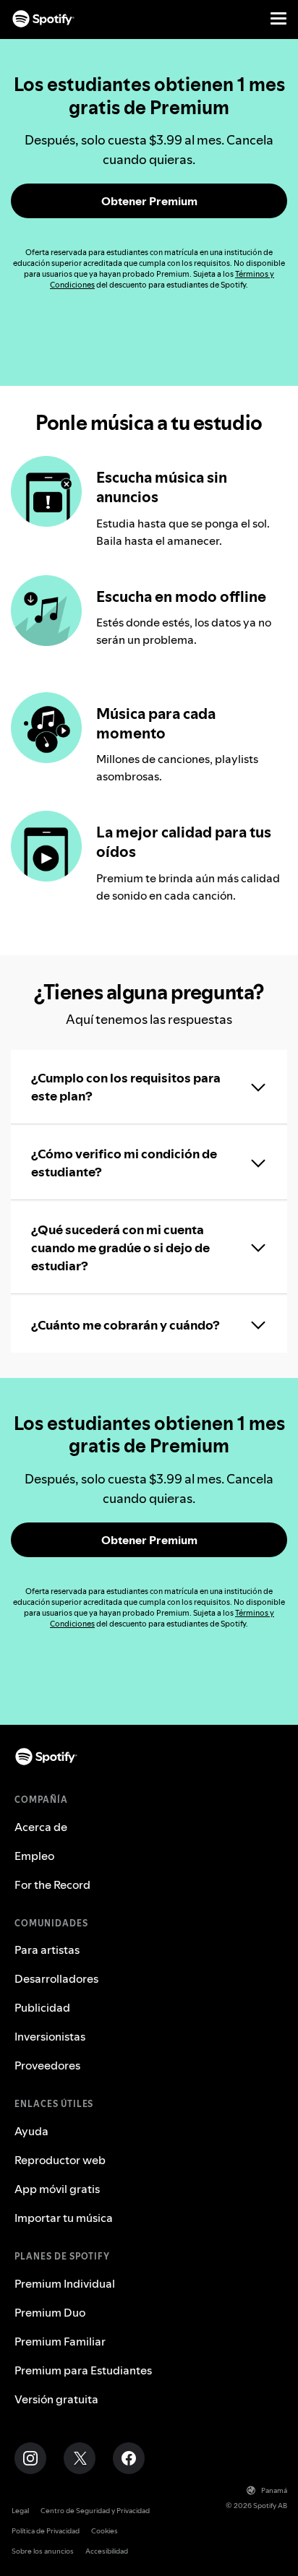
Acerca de (41, 1827)
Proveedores (47, 2065)
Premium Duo (50, 2312)
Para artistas (47, 1950)
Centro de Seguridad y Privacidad (95, 2511)
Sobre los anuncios (43, 2551)
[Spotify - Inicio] (43, 19)
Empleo (34, 1856)
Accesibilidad (107, 2551)
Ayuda (31, 2131)
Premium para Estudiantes (83, 2370)
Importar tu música (64, 2218)
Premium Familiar (60, 2341)
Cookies (105, 2531)
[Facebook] (129, 2458)
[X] (80, 2458)
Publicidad (42, 2007)
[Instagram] (30, 2458)
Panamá (274, 2490)
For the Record (52, 1884)
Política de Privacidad (46, 2531)
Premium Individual (65, 2283)
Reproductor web (60, 2160)
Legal (20, 2511)
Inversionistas (50, 2036)
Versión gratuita (56, 2399)
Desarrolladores (56, 1978)
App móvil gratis (57, 2189)
